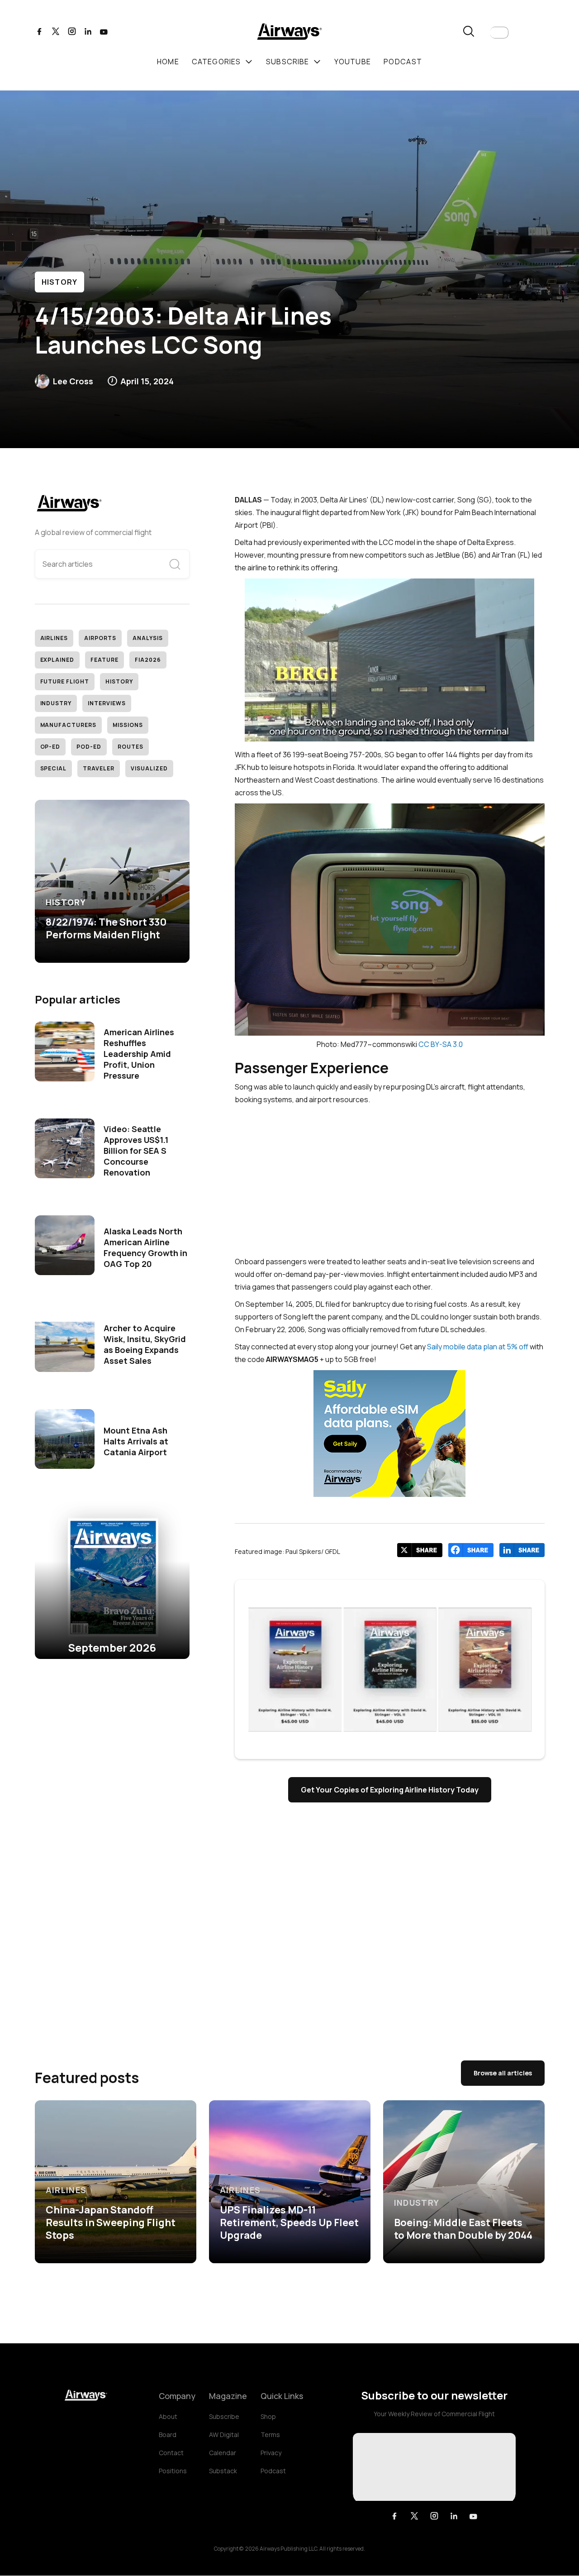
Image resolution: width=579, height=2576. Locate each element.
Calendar (223, 2453)
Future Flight (65, 681)
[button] (499, 33)
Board (168, 2435)
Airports (100, 638)
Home (168, 62)
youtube (353, 62)
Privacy (271, 2453)
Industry (56, 703)
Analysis (148, 638)
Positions (173, 2471)
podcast (403, 62)
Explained (57, 660)
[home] (289, 33)
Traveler (99, 768)
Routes (131, 747)
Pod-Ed (89, 747)
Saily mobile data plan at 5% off (478, 1347)
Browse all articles (503, 2073)
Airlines (54, 638)
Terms (270, 2435)
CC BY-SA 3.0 (441, 1044)
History (60, 282)
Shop (268, 2416)
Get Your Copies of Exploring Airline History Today (390, 1790)
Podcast (273, 2471)
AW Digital (224, 2435)
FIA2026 (148, 660)
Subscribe (224, 2416)
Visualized (149, 768)
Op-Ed (50, 747)
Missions (128, 725)
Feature (104, 660)
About (168, 2416)
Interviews (107, 703)
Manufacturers (68, 725)
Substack (223, 2471)
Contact (171, 2453)
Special (54, 768)
